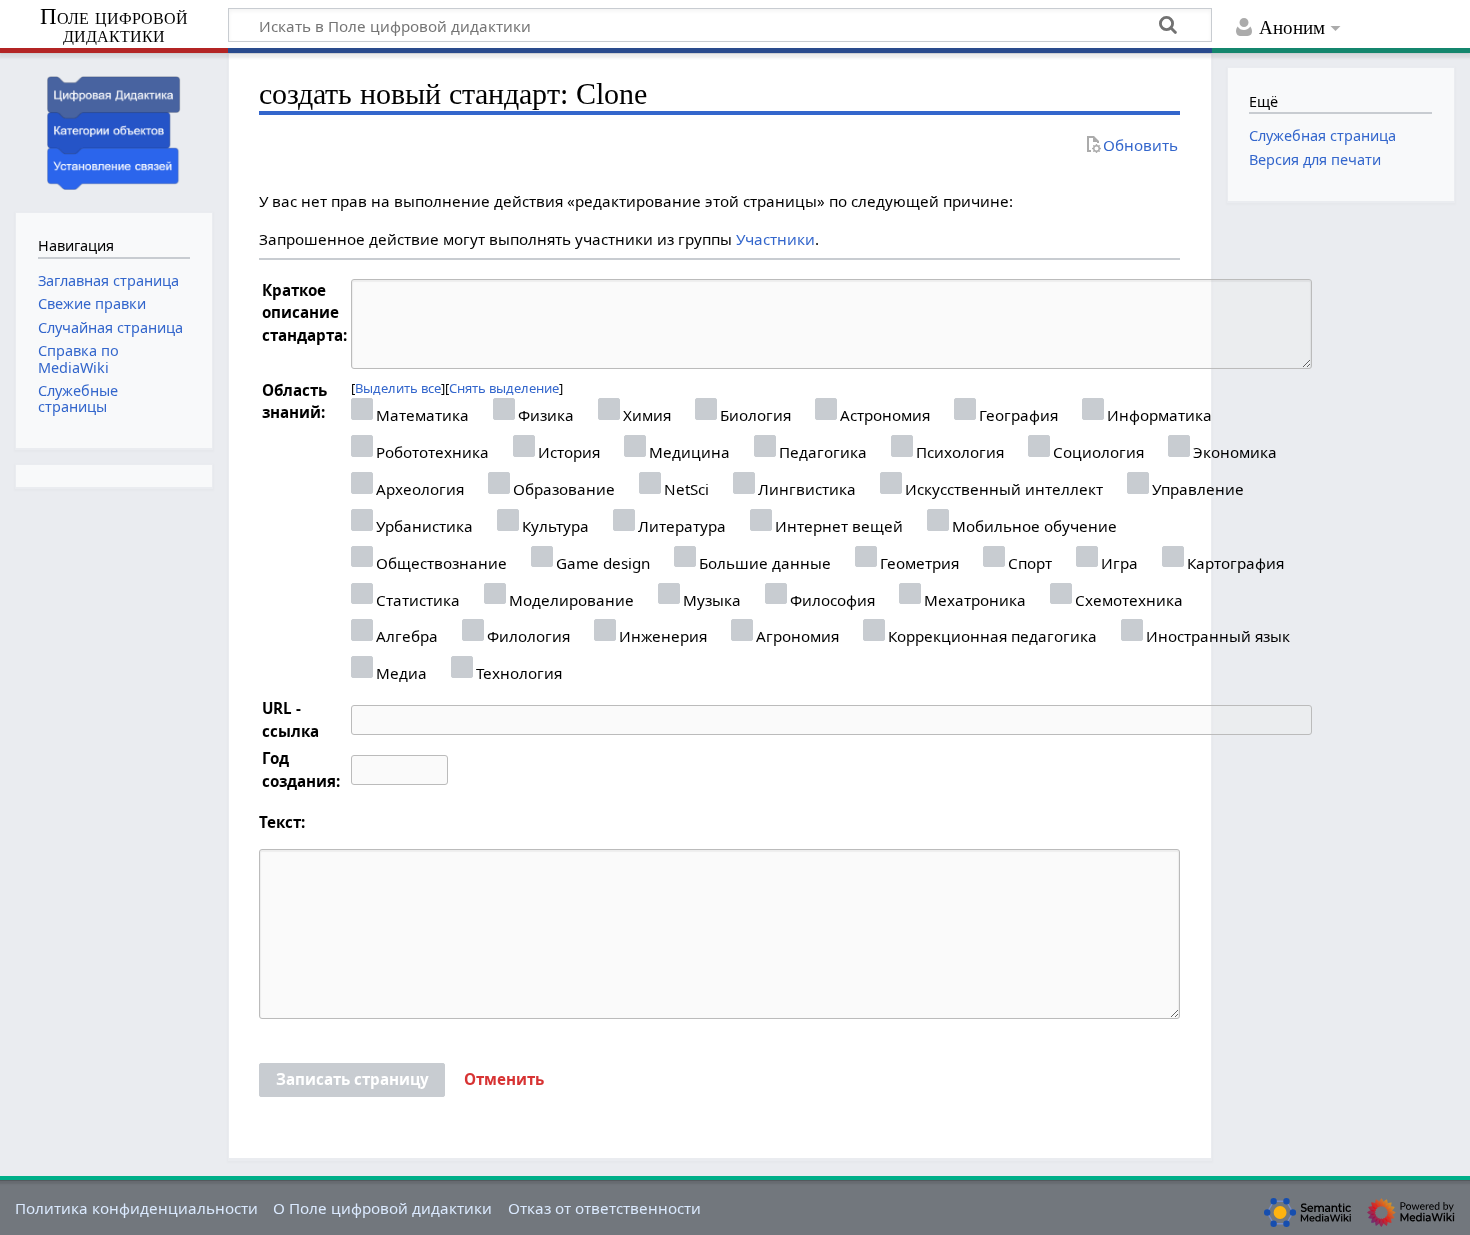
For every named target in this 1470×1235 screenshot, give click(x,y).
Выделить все (398, 388)
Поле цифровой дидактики (114, 26)
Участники (775, 239)
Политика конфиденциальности (136, 1208)
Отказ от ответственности (604, 1208)
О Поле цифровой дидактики (382, 1208)
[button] (504, 1080)
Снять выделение (504, 388)
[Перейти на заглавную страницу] (114, 130)
